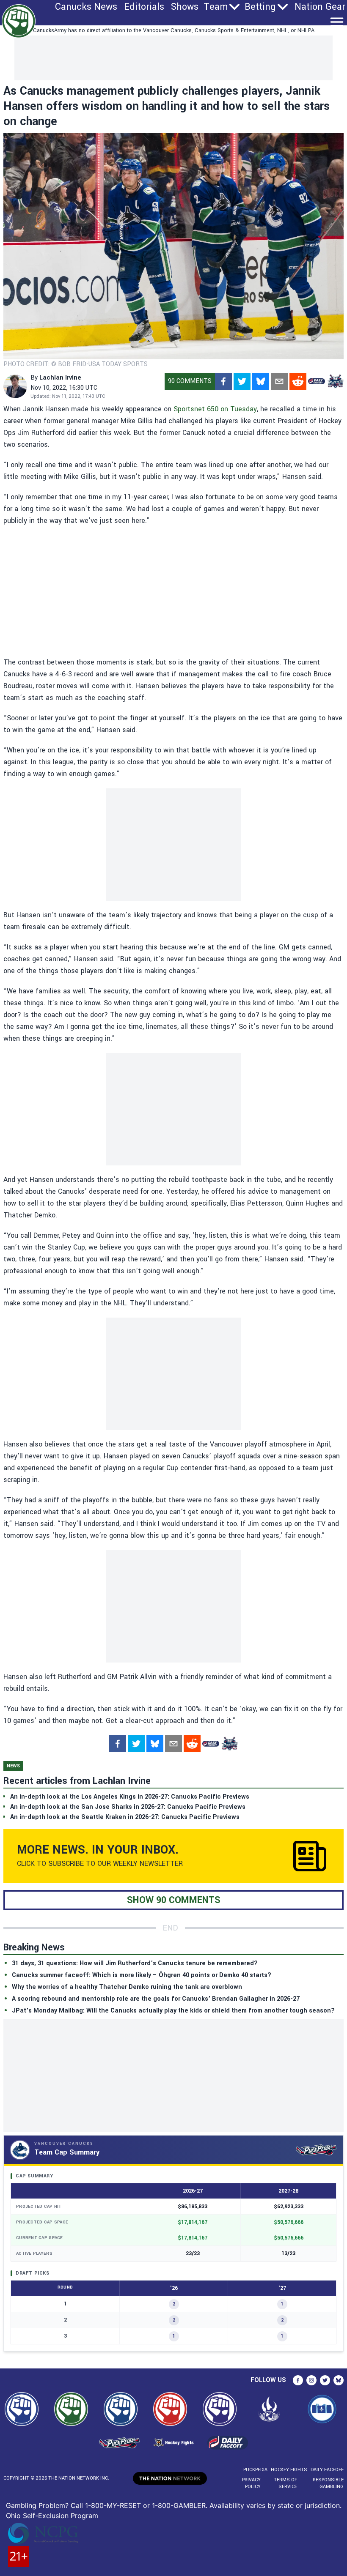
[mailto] (279, 381)
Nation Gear (320, 7)
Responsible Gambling (328, 2483)
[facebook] (223, 381)
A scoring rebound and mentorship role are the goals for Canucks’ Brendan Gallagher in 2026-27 (156, 1999)
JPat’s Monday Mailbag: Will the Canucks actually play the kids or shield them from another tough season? (173, 2011)
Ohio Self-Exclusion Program (52, 2516)
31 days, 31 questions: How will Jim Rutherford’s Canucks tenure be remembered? (135, 1963)
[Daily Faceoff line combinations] (317, 381)
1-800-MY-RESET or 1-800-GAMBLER (145, 2505)
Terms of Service (285, 2483)
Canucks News (86, 7)
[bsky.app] (261, 381)
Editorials (144, 7)
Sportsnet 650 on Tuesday (215, 409)
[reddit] (298, 381)
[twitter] (242, 381)
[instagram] (311, 2380)
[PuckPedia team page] (335, 381)
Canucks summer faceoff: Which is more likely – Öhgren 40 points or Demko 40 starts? (142, 1975)
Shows (185, 7)
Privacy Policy (251, 2483)
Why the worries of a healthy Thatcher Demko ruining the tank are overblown (127, 1987)
